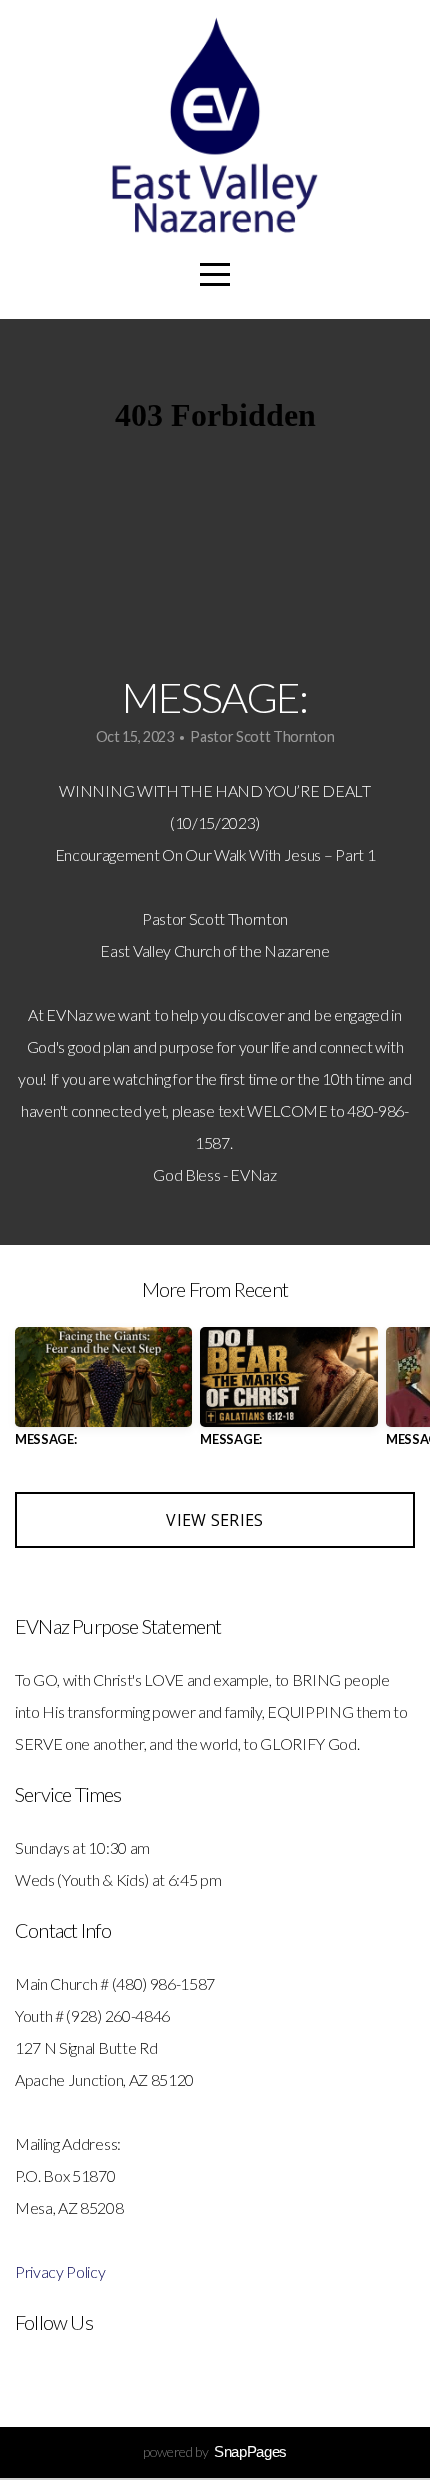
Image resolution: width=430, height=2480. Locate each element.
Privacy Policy (60, 2271)
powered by (215, 2451)
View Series (215, 1520)
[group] (103, 1394)
